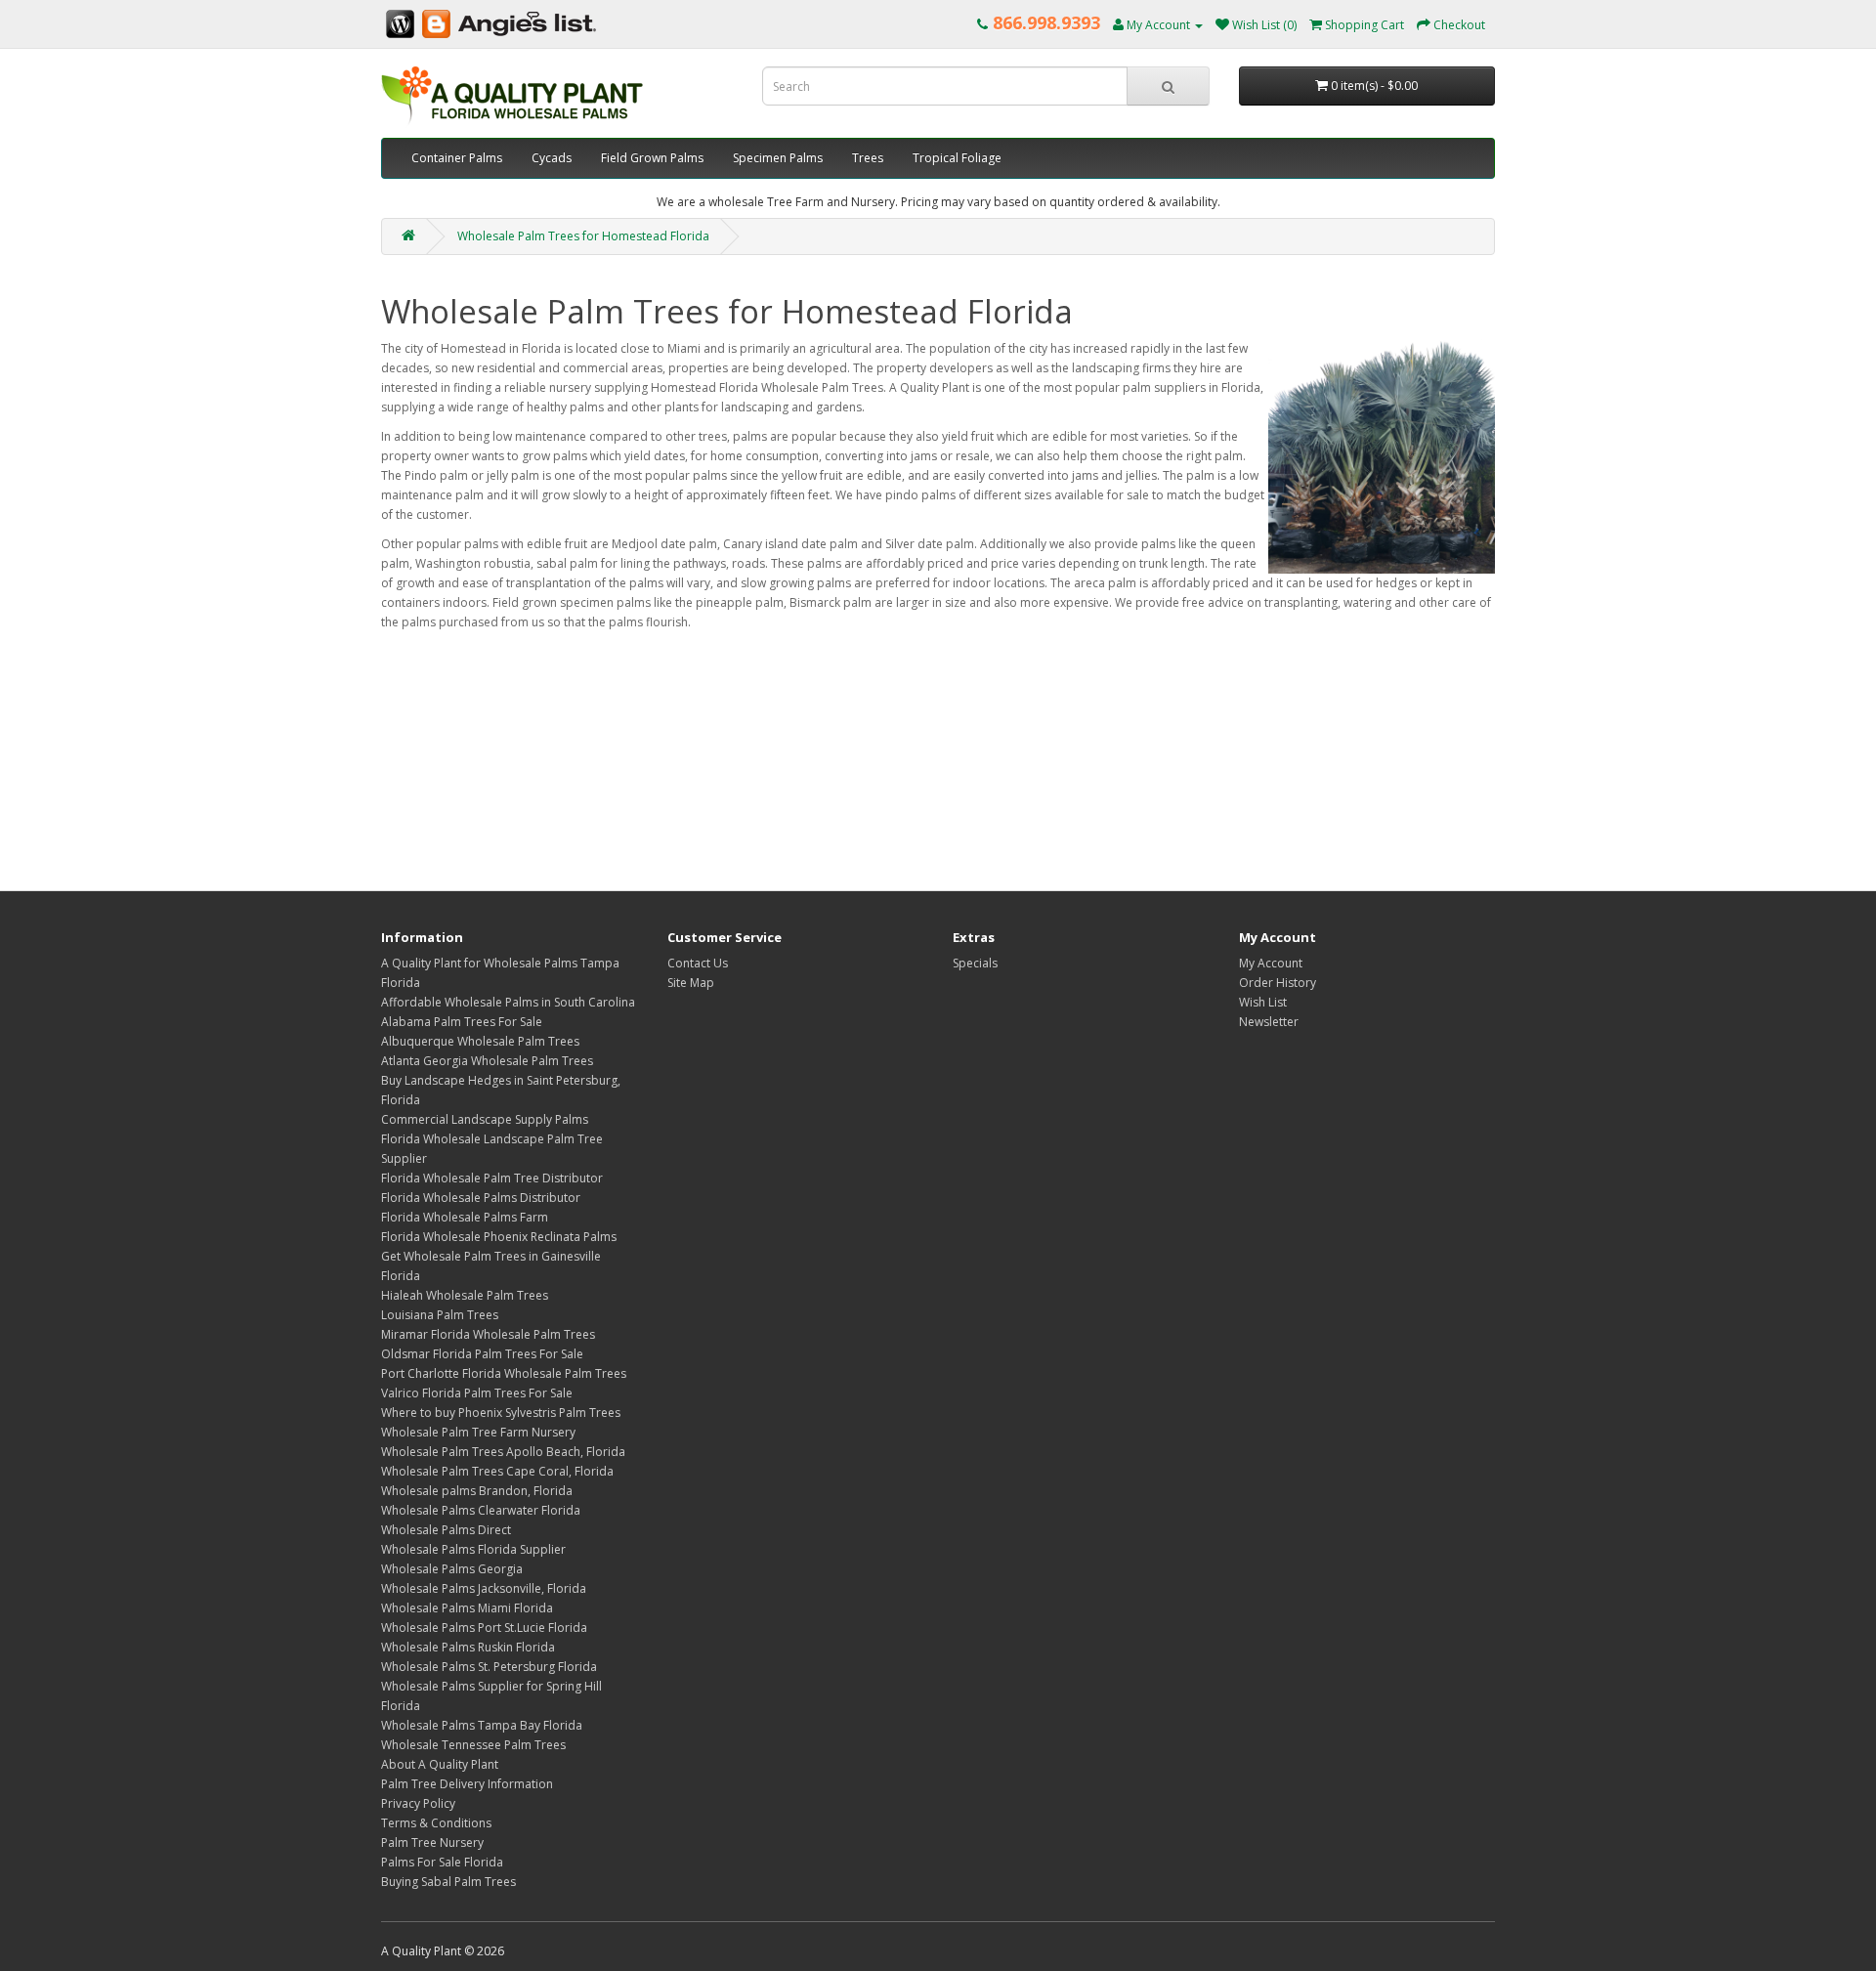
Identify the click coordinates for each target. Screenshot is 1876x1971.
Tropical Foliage (957, 158)
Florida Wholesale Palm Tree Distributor (492, 1178)
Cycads (552, 158)
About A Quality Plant (440, 1764)
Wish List (1263, 1002)
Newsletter (1269, 1022)
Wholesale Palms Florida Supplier (473, 1549)
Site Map (691, 983)
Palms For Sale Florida (442, 1862)
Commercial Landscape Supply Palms (485, 1119)
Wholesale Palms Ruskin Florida (468, 1647)
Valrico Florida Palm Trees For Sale (477, 1393)
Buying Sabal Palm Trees (448, 1882)
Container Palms (457, 158)
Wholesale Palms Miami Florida (467, 1608)
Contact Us (698, 963)
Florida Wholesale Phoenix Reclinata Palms (499, 1237)
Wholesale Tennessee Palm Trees (473, 1745)
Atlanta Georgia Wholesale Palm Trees (487, 1061)
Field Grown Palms (652, 158)
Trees (868, 158)
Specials (975, 963)
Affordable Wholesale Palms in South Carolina (508, 1002)
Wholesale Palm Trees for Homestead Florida (583, 236)
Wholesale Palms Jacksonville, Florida (484, 1588)
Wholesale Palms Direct (446, 1530)
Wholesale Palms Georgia (452, 1569)
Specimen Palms (778, 158)
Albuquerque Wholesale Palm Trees (480, 1041)
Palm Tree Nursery (432, 1842)
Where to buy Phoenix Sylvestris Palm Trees (501, 1413)
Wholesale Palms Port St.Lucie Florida (484, 1628)
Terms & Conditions (436, 1823)
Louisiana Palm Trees (440, 1315)
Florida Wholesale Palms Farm (465, 1217)
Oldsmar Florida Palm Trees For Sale (482, 1354)
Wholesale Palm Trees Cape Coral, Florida (497, 1471)
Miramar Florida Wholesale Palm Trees (488, 1334)
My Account (1271, 963)
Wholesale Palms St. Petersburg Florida (489, 1667)
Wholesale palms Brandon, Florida (477, 1491)
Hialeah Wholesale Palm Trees (465, 1295)
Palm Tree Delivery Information (467, 1784)
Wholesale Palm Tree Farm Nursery (478, 1432)
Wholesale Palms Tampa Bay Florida (482, 1725)
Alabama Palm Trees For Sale (462, 1022)
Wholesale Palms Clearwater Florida (481, 1510)
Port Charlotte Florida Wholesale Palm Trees (504, 1373)
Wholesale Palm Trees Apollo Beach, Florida (503, 1452)
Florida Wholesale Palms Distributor (481, 1198)
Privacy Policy (418, 1803)
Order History (1278, 983)
